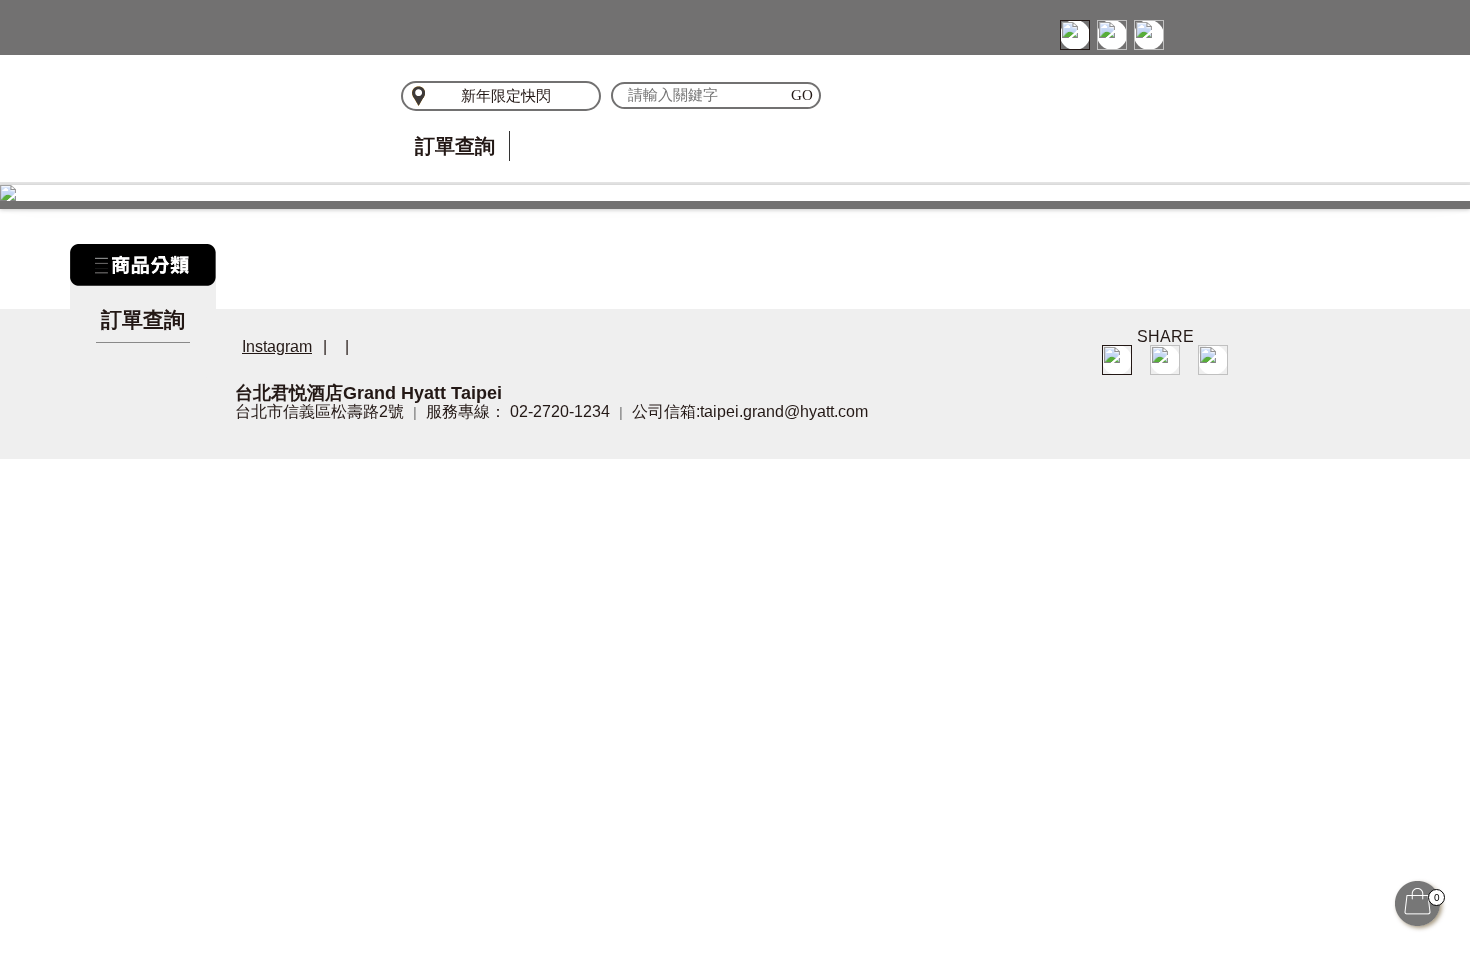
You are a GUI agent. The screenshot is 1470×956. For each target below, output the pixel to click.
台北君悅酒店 (295, 115)
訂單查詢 (455, 146)
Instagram (277, 346)
